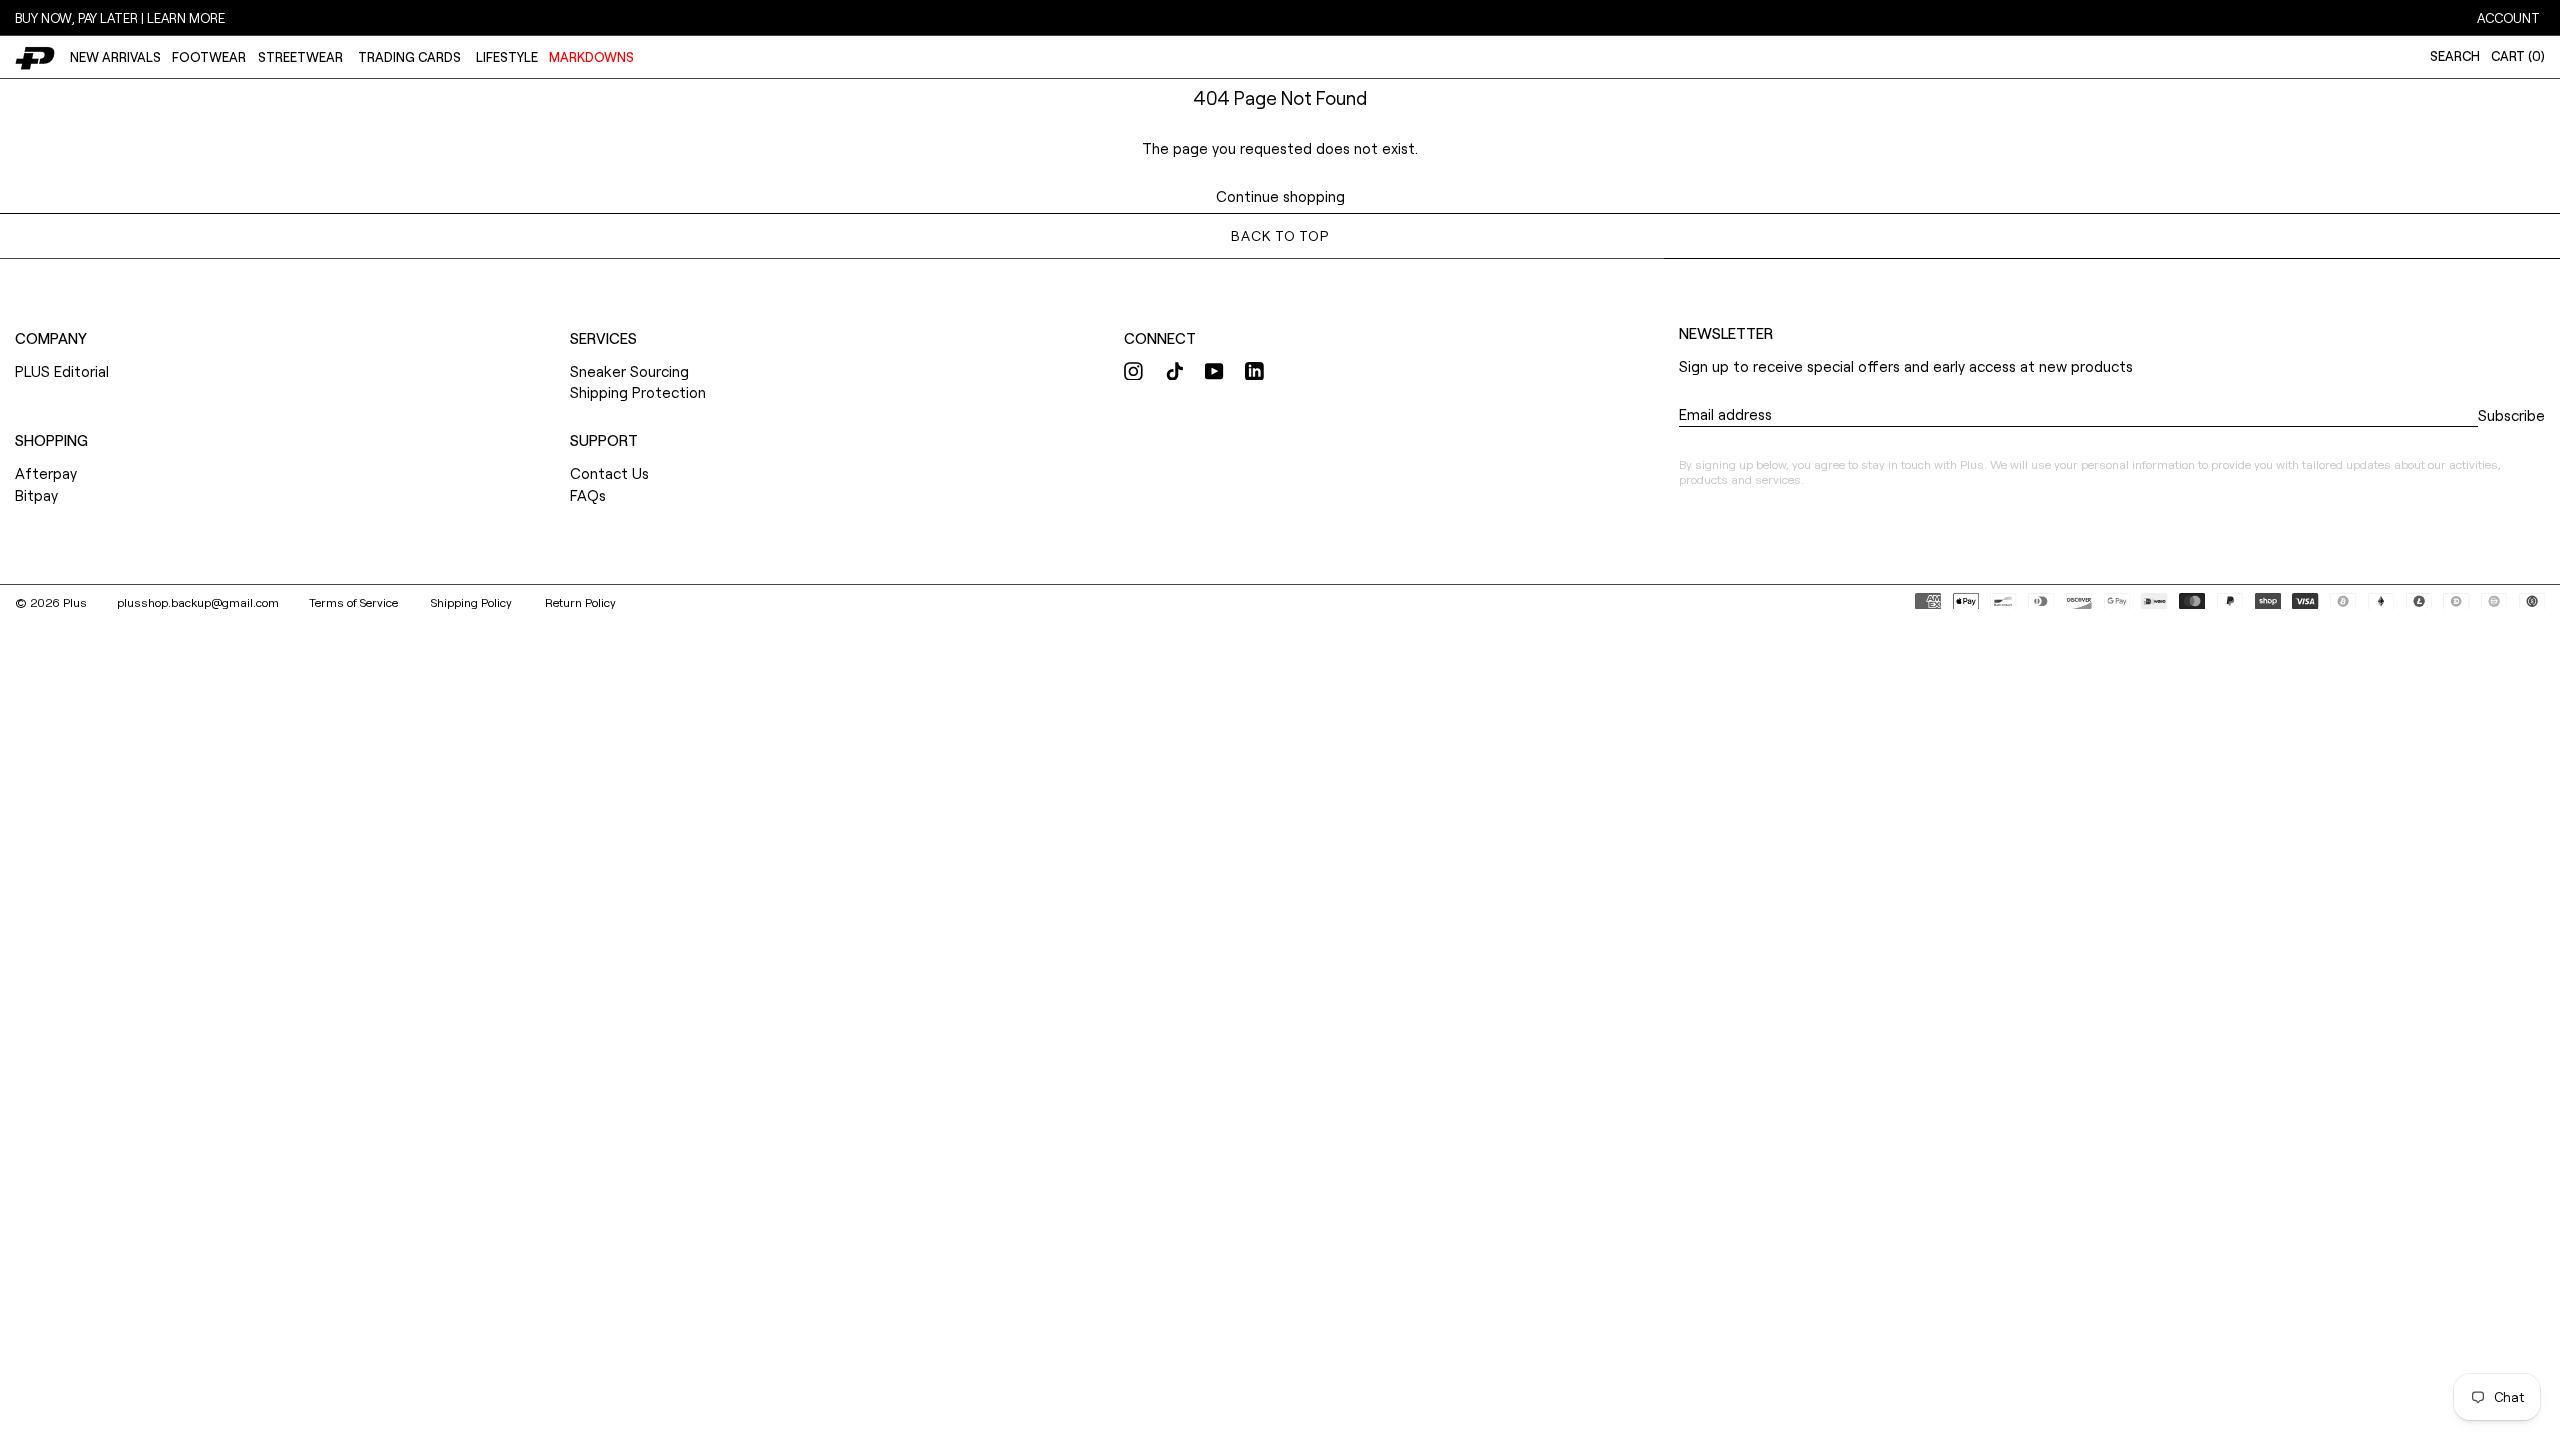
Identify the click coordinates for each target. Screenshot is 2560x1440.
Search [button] (2455, 56)
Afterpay (46, 473)
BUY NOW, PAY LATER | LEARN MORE (120, 18)
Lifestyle (507, 57)
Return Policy (580, 602)
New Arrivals (115, 57)
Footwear (209, 57)
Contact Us (609, 473)
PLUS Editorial (62, 371)
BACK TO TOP (1279, 235)
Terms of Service (355, 602)
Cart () (2518, 56)
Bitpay (36, 495)
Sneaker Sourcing (629, 371)
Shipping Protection (638, 392)
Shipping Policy (473, 602)
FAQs (588, 495)
